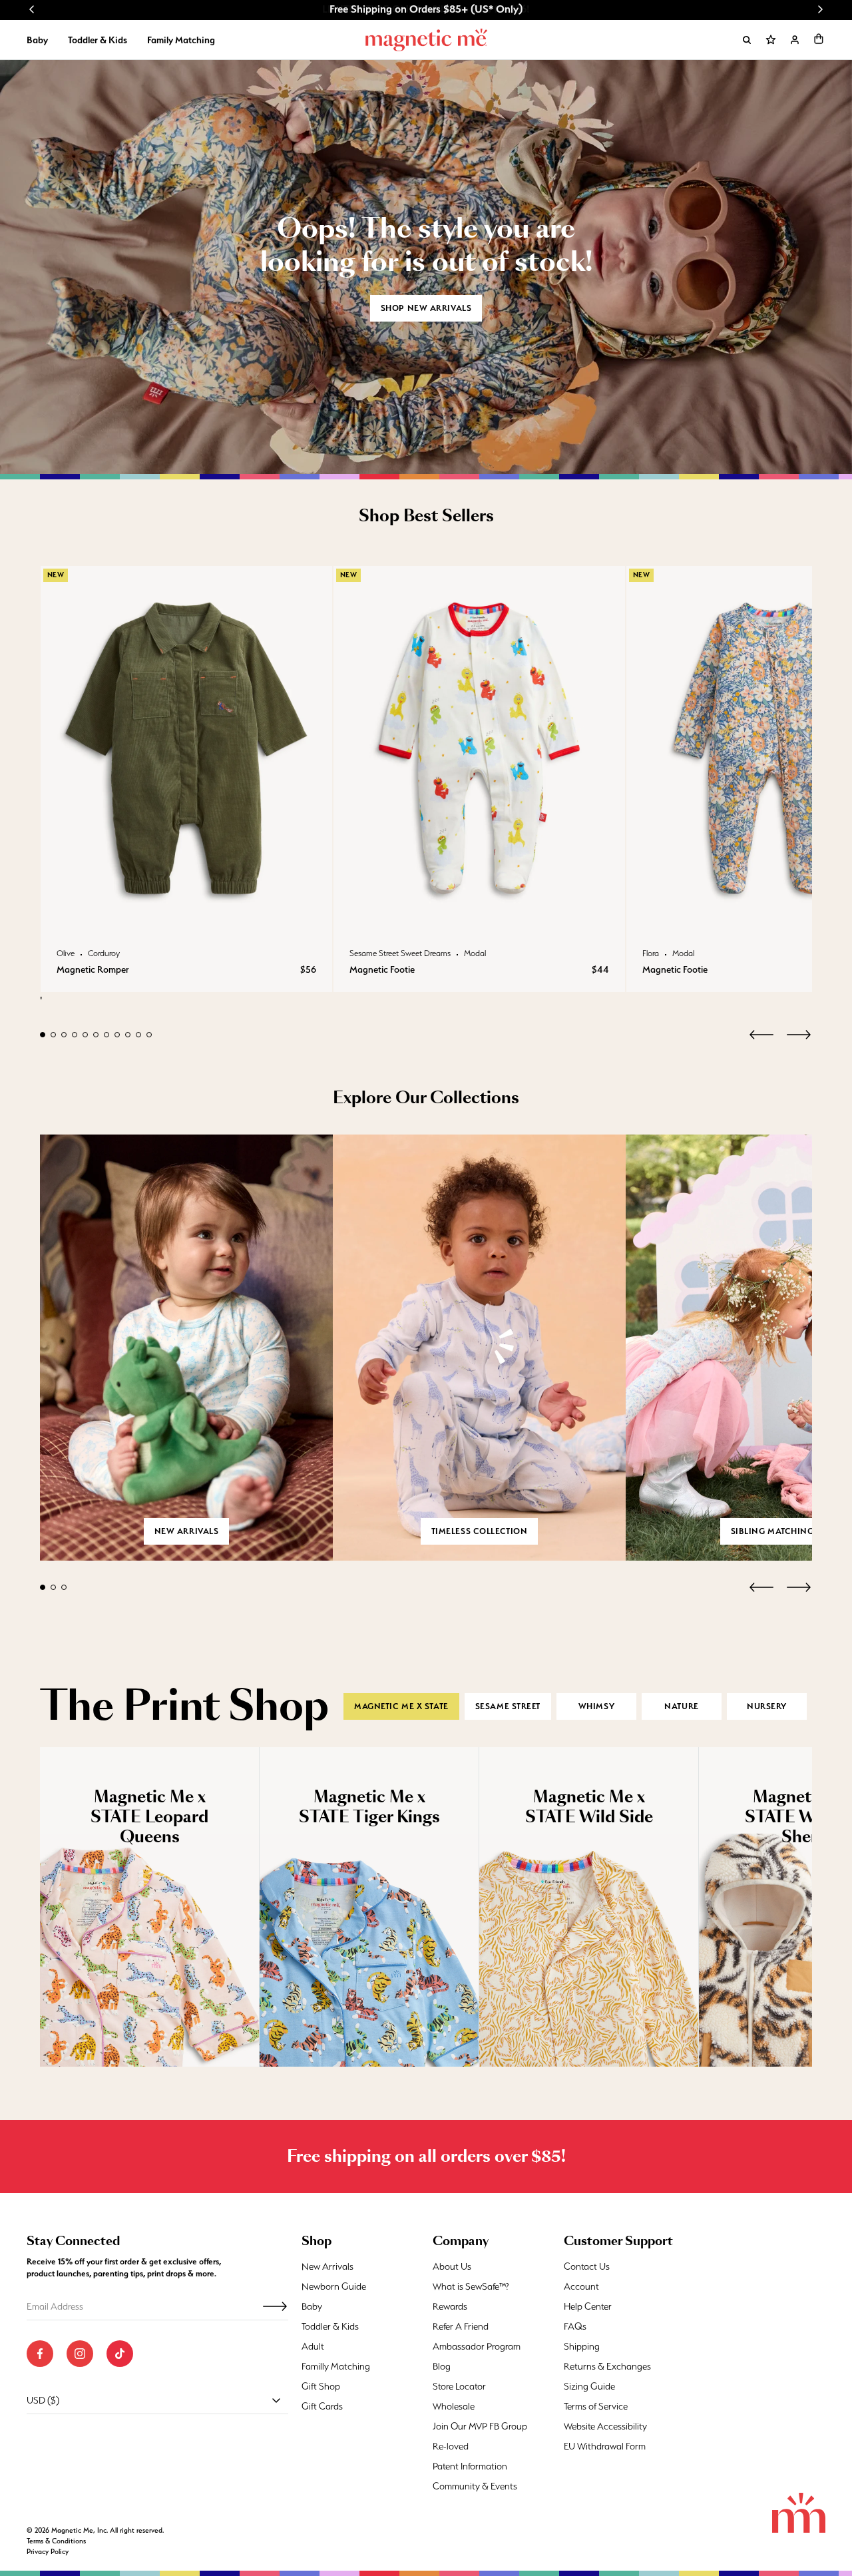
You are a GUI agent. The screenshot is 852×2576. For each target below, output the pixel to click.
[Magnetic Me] (426, 40)
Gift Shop (321, 2386)
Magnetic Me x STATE (401, 1706)
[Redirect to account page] (795, 40)
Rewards (450, 2306)
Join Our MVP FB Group (480, 2426)
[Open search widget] (747, 40)
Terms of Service (596, 2406)
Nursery (767, 1706)
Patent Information (470, 2466)
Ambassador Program (477, 2346)
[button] (819, 39)
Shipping (582, 2346)
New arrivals (187, 1531)
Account (581, 2286)
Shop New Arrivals (426, 308)
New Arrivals (327, 2266)
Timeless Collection (480, 1531)
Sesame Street (508, 1706)
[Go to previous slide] (32, 9)
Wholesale (454, 2406)
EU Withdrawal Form (605, 2446)
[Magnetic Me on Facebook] (40, 2354)
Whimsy (596, 1706)
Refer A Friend (461, 2326)
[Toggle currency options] (276, 2400)
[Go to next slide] (820, 9)
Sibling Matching (772, 1531)
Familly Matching (336, 2366)
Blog (442, 2366)
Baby (37, 40)
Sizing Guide (589, 2386)
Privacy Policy (48, 2552)
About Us (452, 2266)
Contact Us (587, 2266)
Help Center (588, 2306)
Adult (313, 2346)
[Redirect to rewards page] (771, 40)
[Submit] (275, 2306)
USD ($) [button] (43, 2400)
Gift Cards (322, 2406)
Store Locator (459, 2386)
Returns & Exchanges (607, 2366)
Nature (681, 1706)
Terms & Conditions (56, 2541)
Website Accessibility (605, 2426)
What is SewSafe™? (471, 2286)
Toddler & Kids (98, 40)
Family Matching (181, 40)
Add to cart (186, 917)
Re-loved (451, 2446)
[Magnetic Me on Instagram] (80, 2354)
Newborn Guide (334, 2286)
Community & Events (475, 2486)
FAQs (575, 2326)
